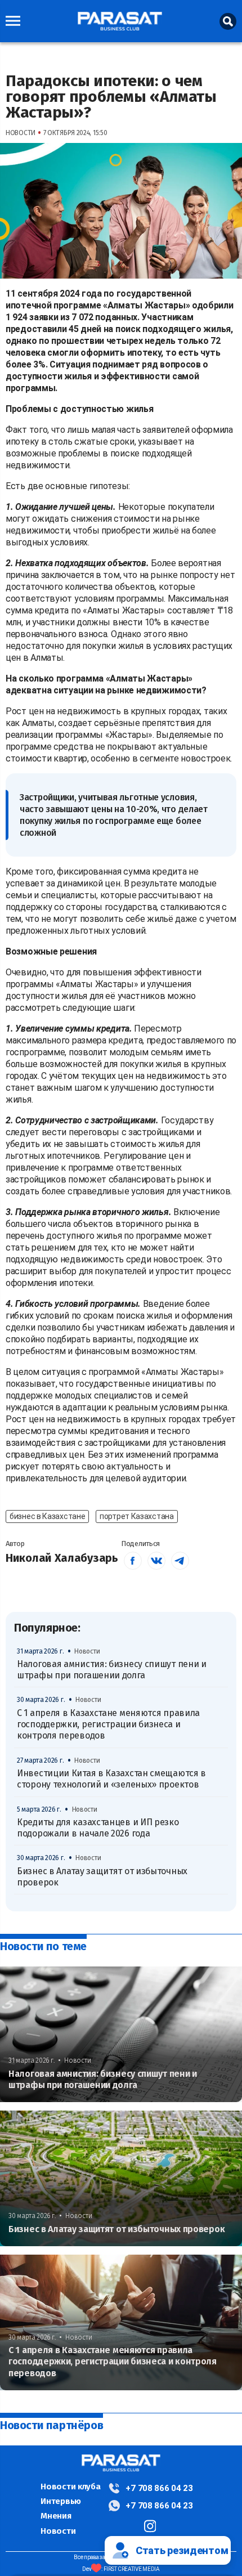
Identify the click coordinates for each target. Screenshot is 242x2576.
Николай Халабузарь (62, 1558)
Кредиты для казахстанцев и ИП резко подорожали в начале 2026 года (98, 1828)
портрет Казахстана (137, 1516)
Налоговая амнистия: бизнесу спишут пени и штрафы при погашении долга (112, 1670)
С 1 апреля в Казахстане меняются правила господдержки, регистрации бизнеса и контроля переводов (108, 1724)
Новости (58, 2531)
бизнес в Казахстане (47, 1516)
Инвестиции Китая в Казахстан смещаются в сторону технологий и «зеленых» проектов (111, 1779)
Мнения (56, 2516)
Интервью (61, 2501)
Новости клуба (70, 2487)
